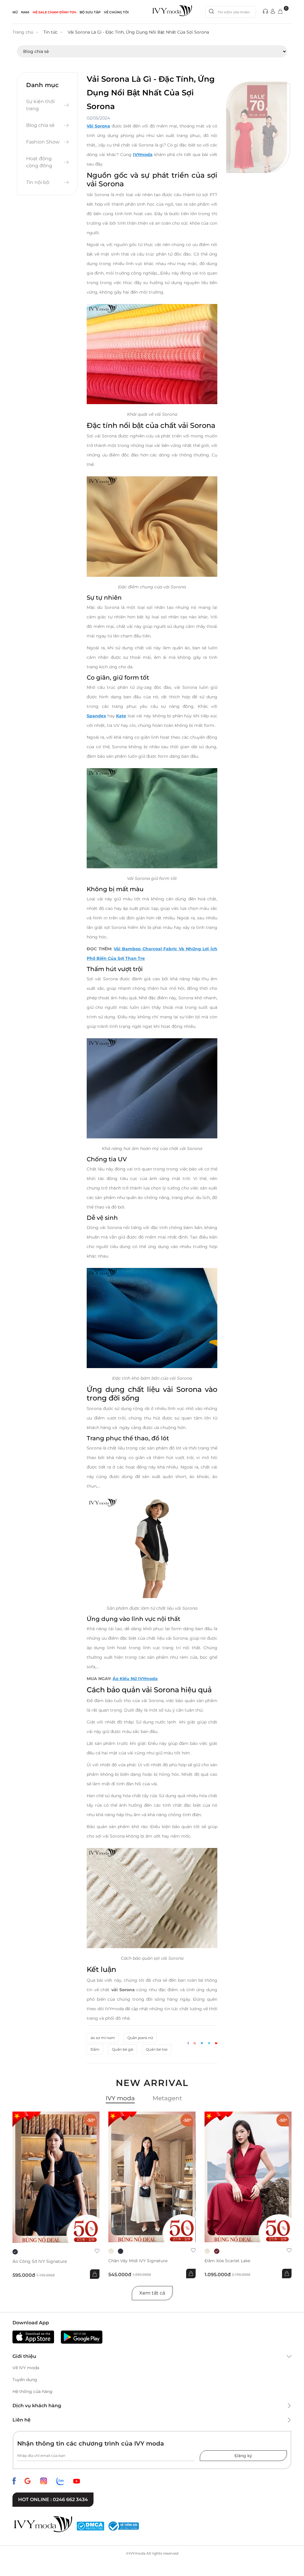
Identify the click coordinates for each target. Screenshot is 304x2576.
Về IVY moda (26, 2368)
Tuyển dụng (25, 2380)
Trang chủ (23, 32)
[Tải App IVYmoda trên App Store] (33, 2337)
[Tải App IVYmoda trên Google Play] (82, 2337)
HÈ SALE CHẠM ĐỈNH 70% (54, 12)
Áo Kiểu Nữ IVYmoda (135, 1679)
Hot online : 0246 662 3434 (53, 2499)
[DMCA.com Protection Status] (90, 2526)
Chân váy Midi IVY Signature (138, 2261)
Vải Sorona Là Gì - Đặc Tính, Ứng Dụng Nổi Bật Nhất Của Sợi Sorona (138, 32)
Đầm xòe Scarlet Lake (227, 2261)
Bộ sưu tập (90, 12)
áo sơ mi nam (103, 2038)
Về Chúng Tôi (116, 12)
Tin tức (50, 32)
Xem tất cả (152, 2293)
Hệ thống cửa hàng (33, 2391)
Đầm (95, 2049)
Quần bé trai (157, 2049)
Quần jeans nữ (140, 2038)
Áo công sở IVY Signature (40, 2261)
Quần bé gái (123, 2049)
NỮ (15, 12)
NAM (25, 12)
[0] (280, 12)
